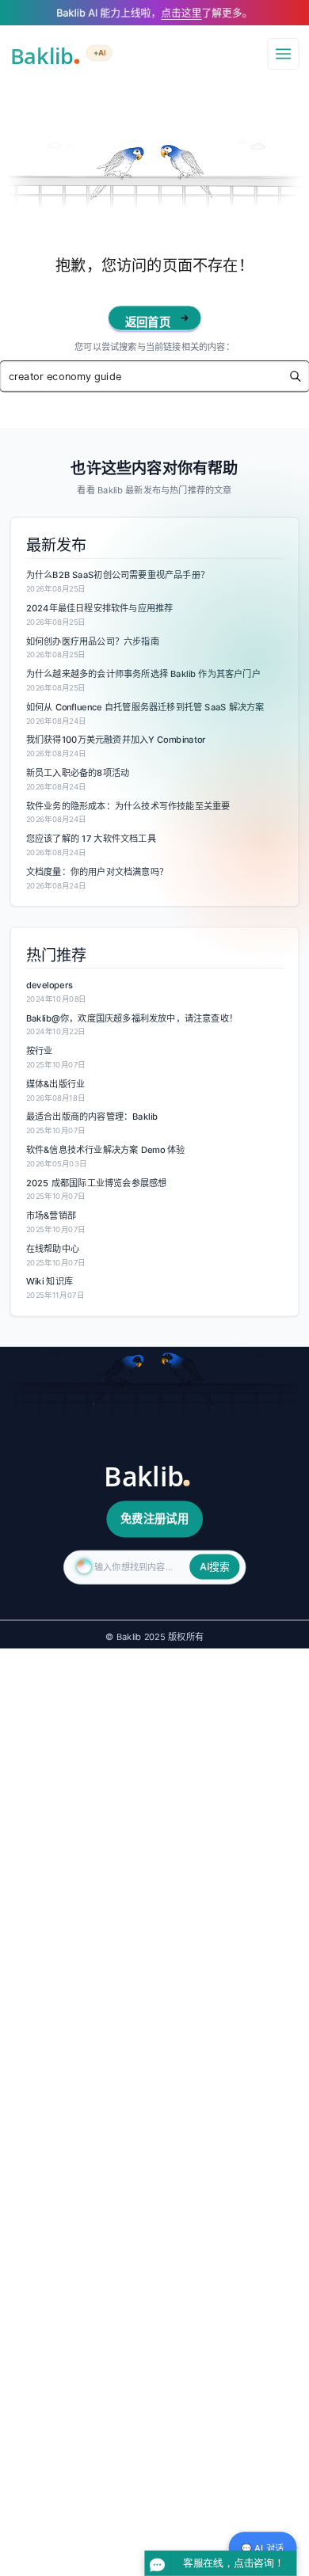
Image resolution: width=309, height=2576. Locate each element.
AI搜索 (215, 1567)
